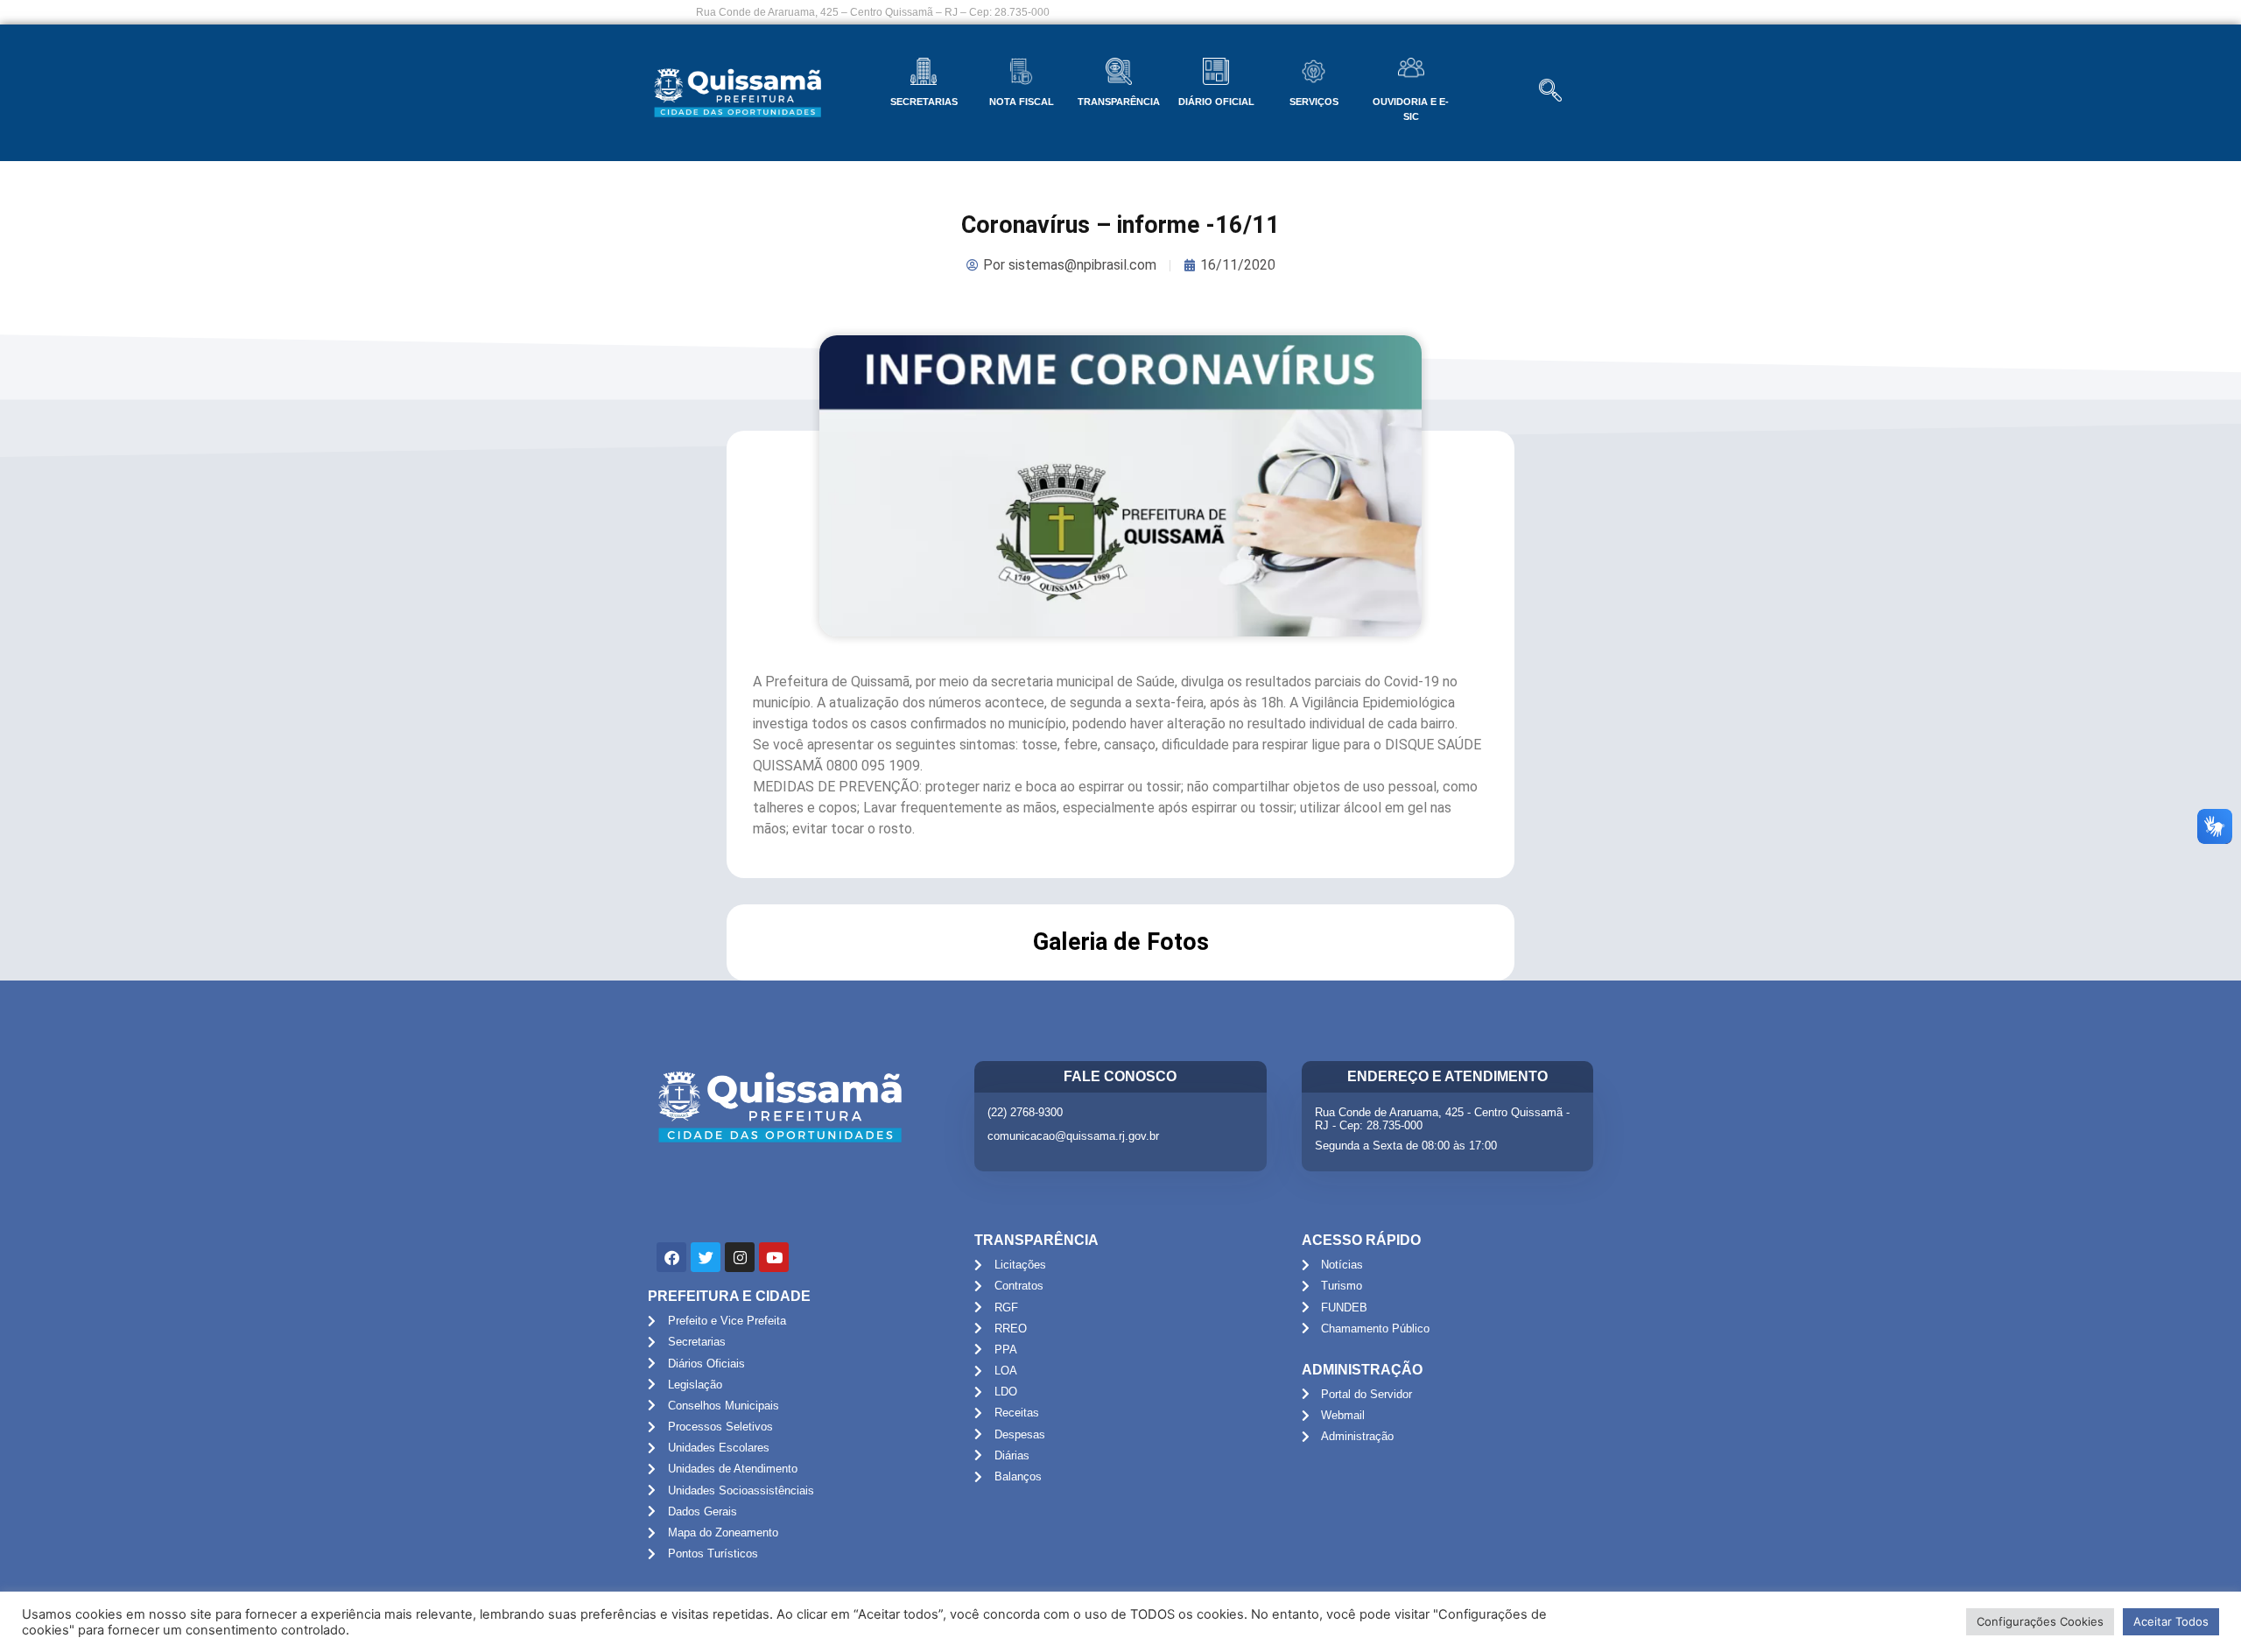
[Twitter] (706, 1257)
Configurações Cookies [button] (2040, 1621)
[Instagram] (740, 1257)
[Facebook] (671, 1257)
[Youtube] (774, 1257)
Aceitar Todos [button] (2171, 1621)
